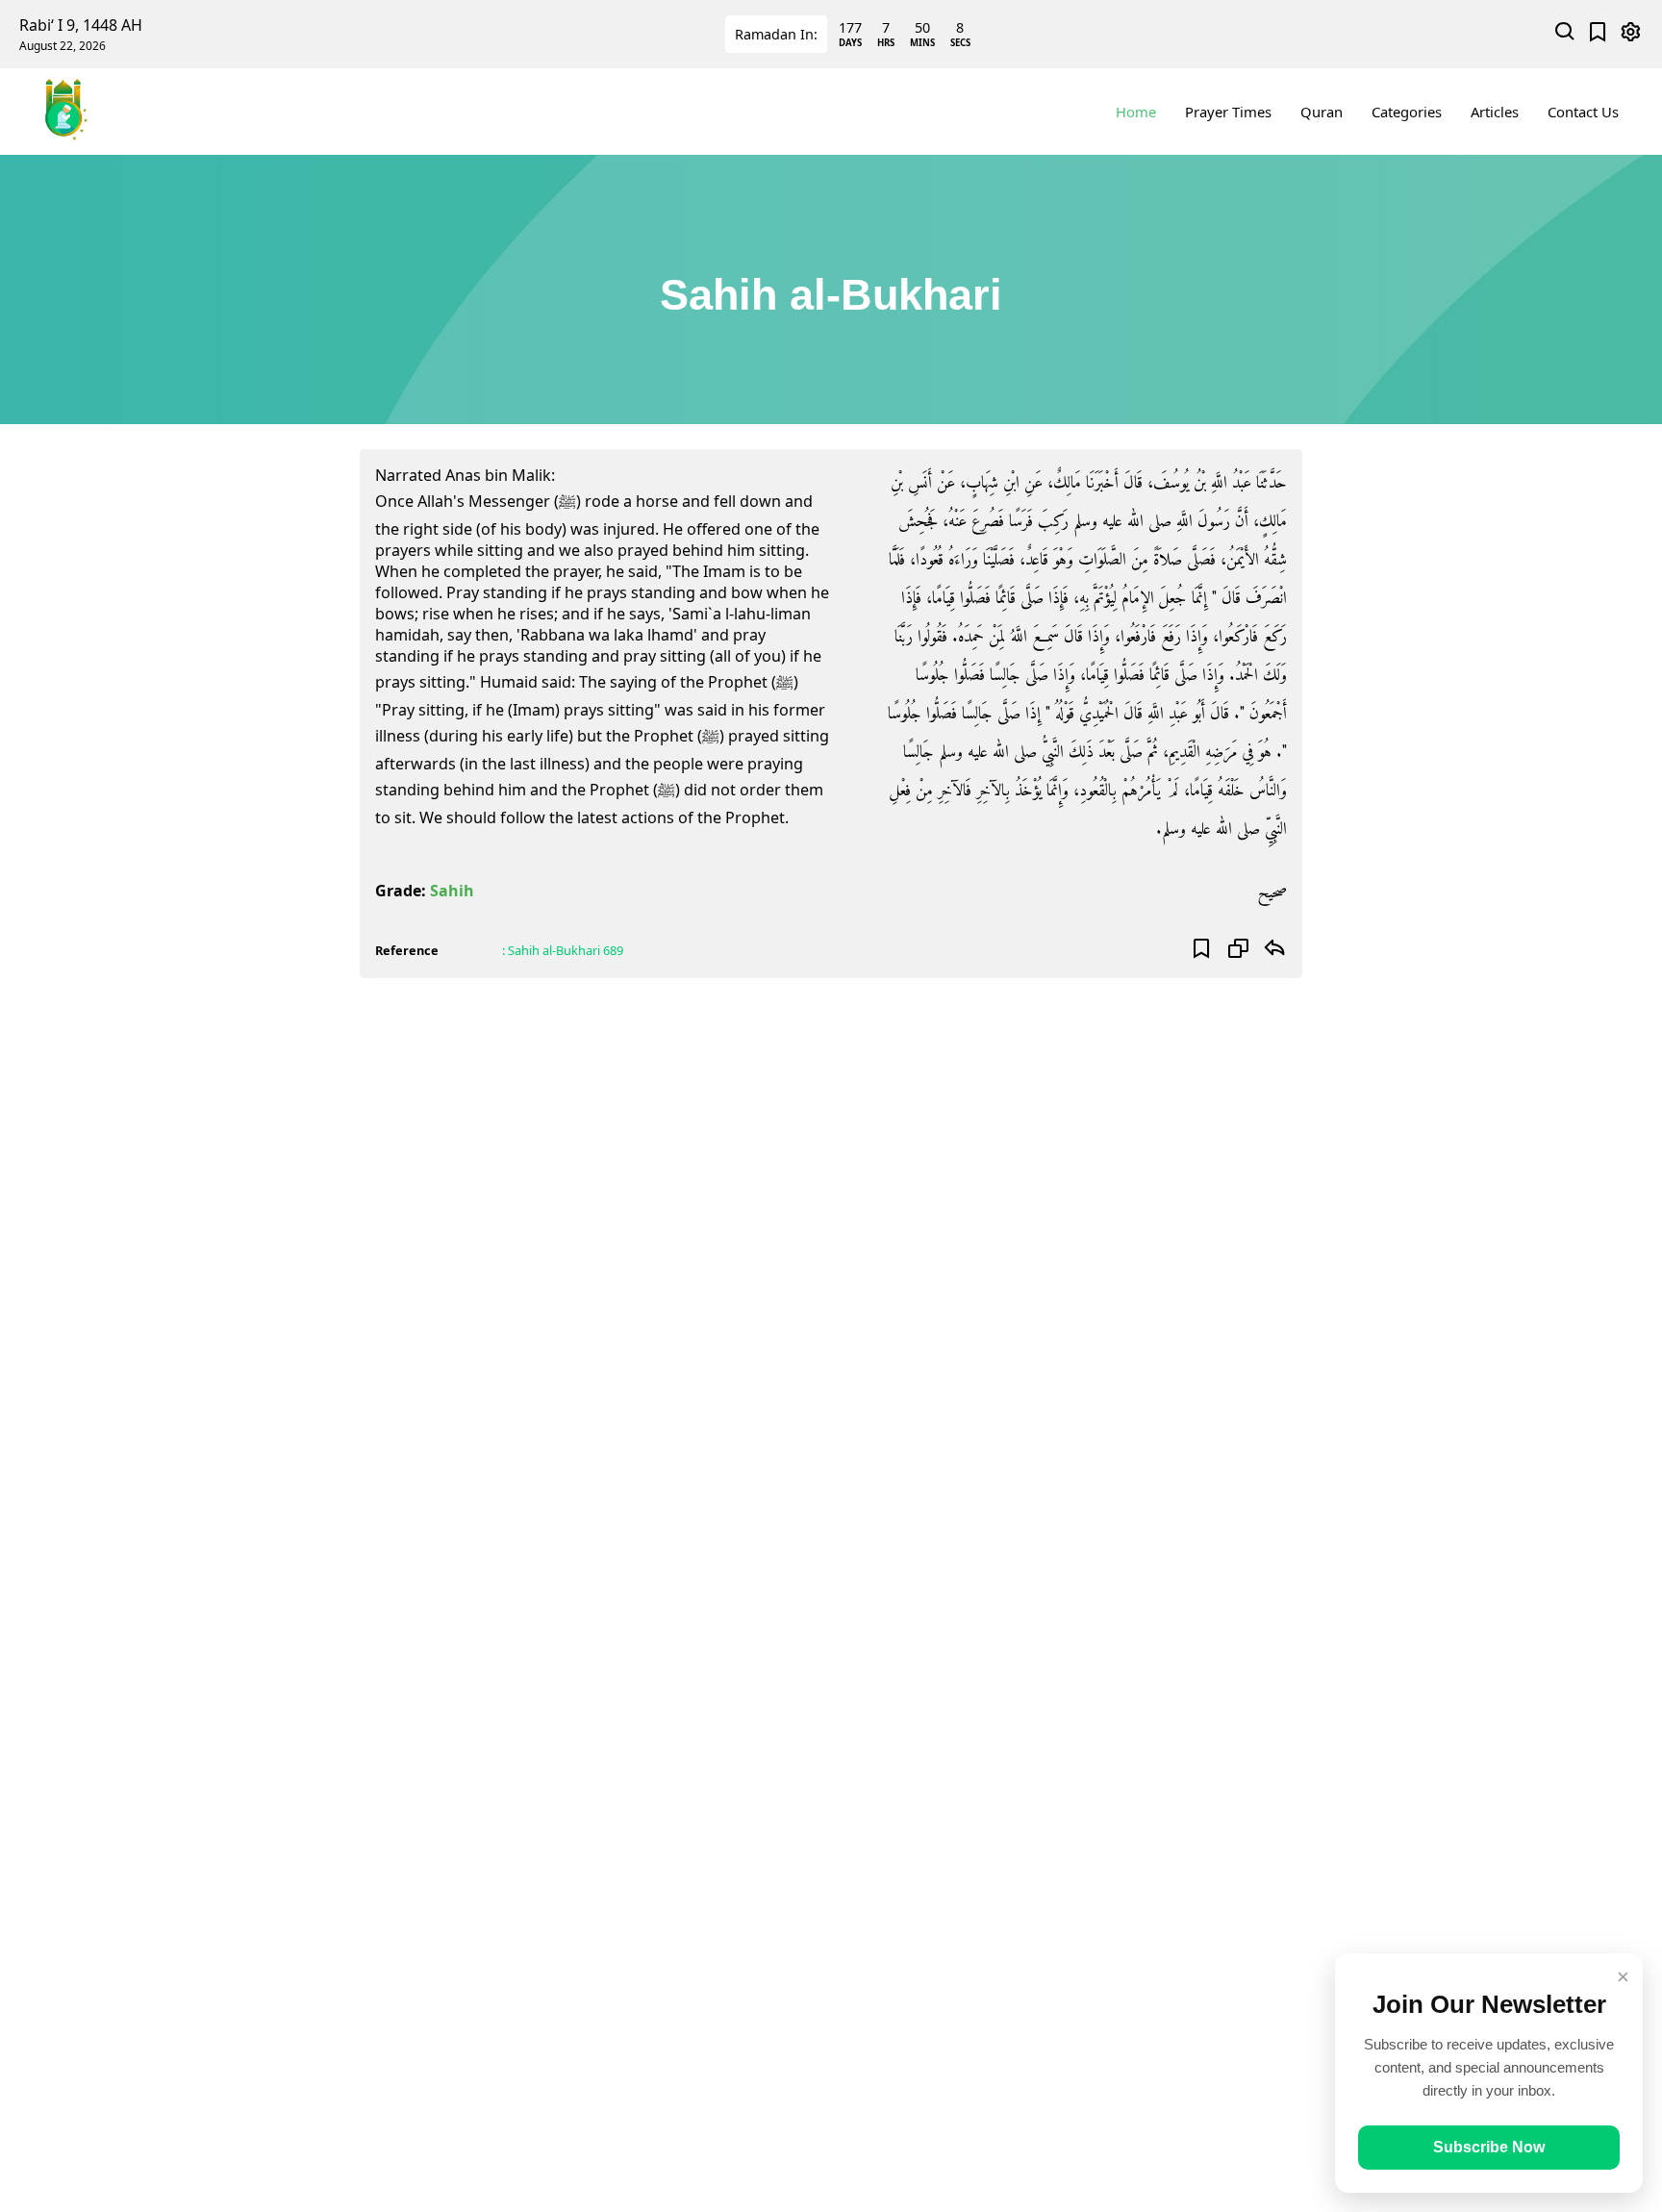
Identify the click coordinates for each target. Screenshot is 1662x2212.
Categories (1407, 112)
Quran (1322, 112)
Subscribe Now (1489, 2147)
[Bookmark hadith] (1202, 950)
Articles (1495, 112)
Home (1136, 112)
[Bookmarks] (1598, 34)
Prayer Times (1228, 112)
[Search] (1565, 34)
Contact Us (1583, 112)
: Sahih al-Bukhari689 (563, 950)
